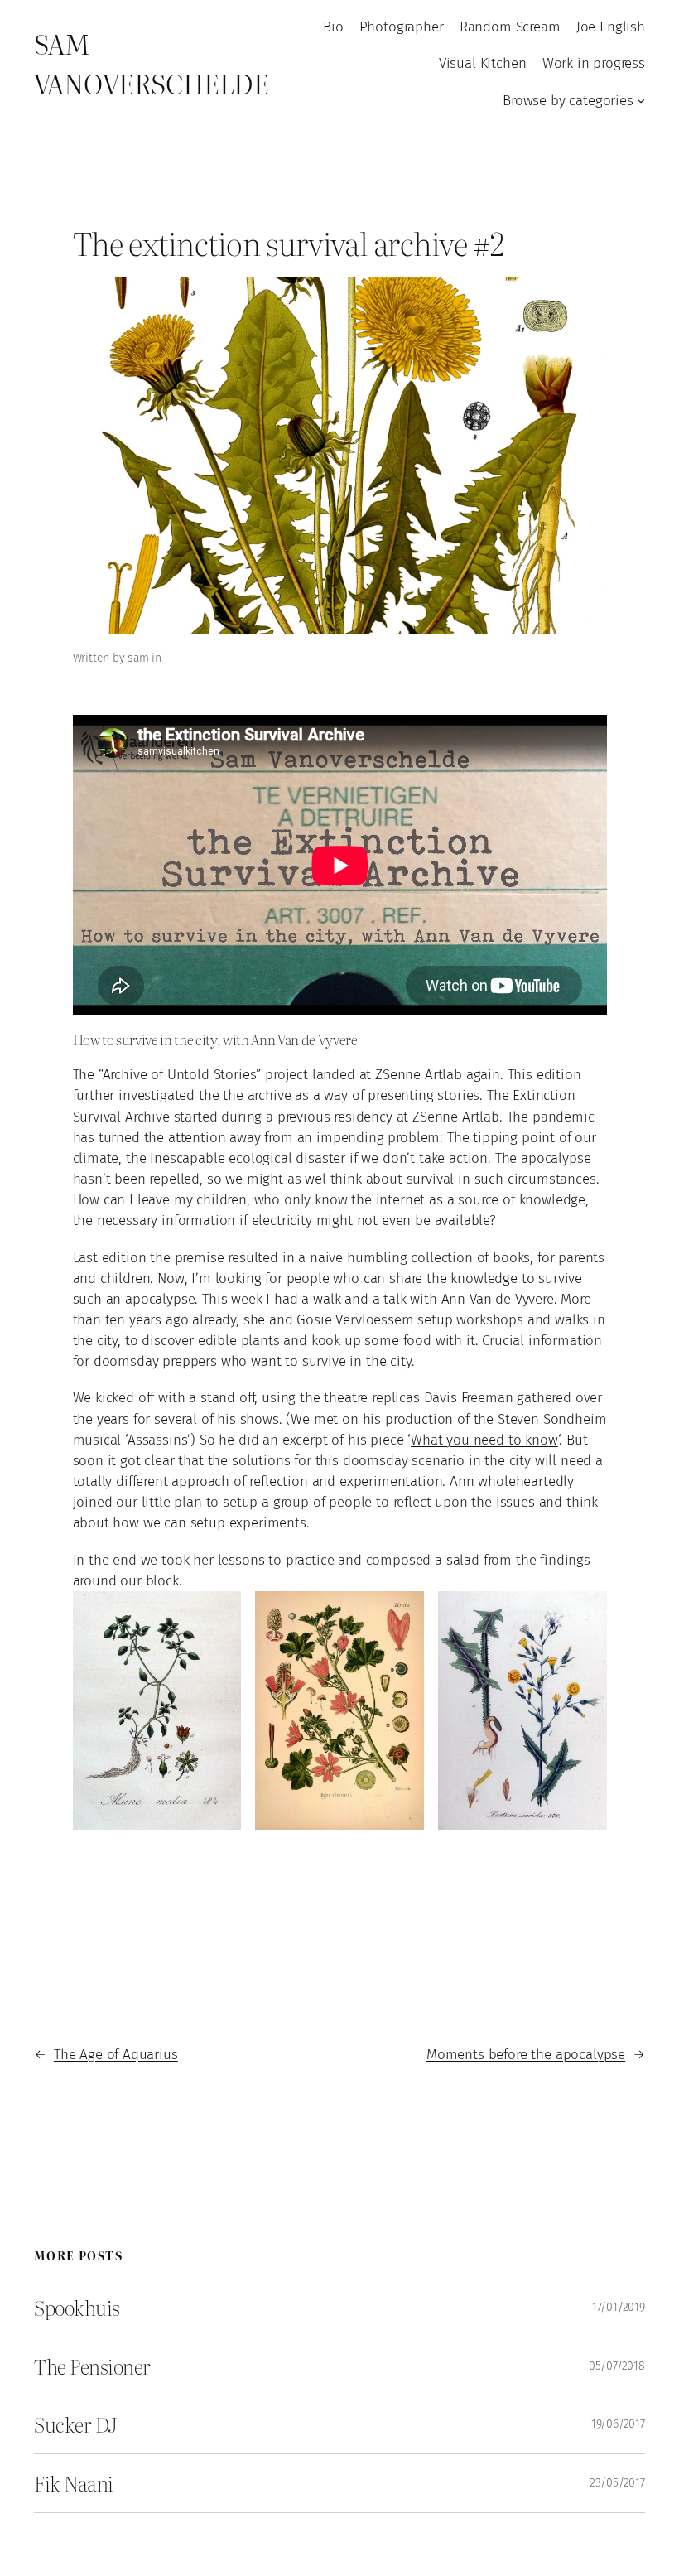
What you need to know (484, 1440)
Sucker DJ (76, 2424)
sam (139, 658)
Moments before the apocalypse (526, 2054)
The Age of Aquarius (116, 2054)
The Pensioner (92, 2366)
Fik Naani (74, 2483)
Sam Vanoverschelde (151, 63)
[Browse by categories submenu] (641, 100)
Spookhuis (77, 2308)
